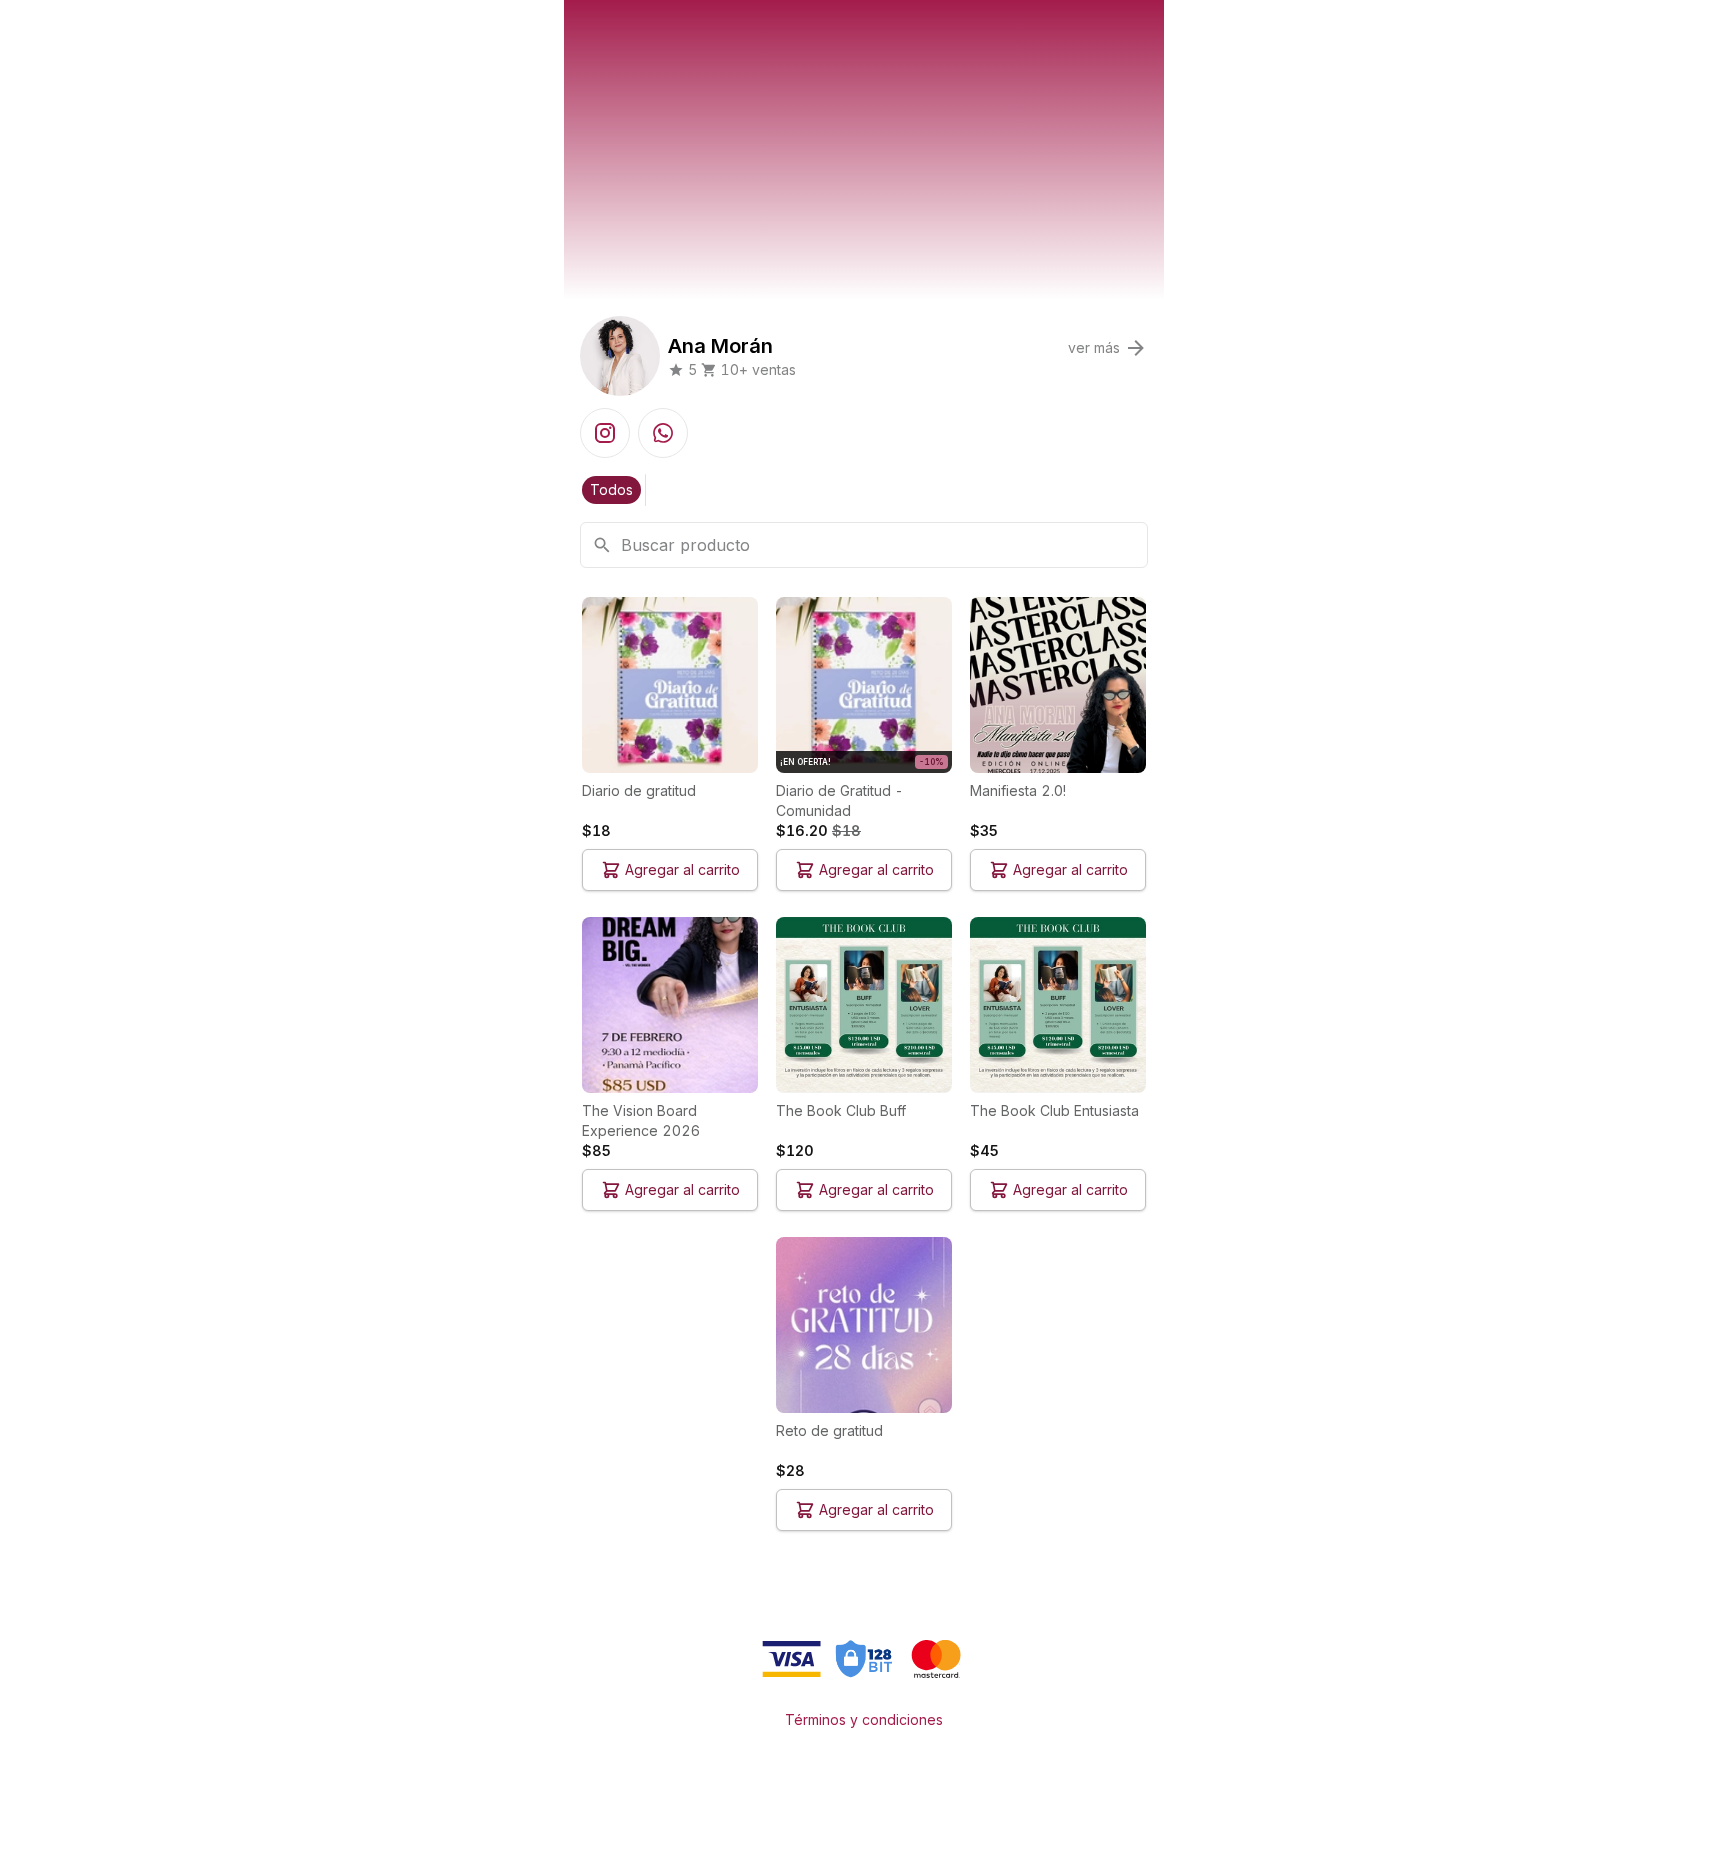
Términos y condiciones (864, 1719)
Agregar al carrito (682, 869)
